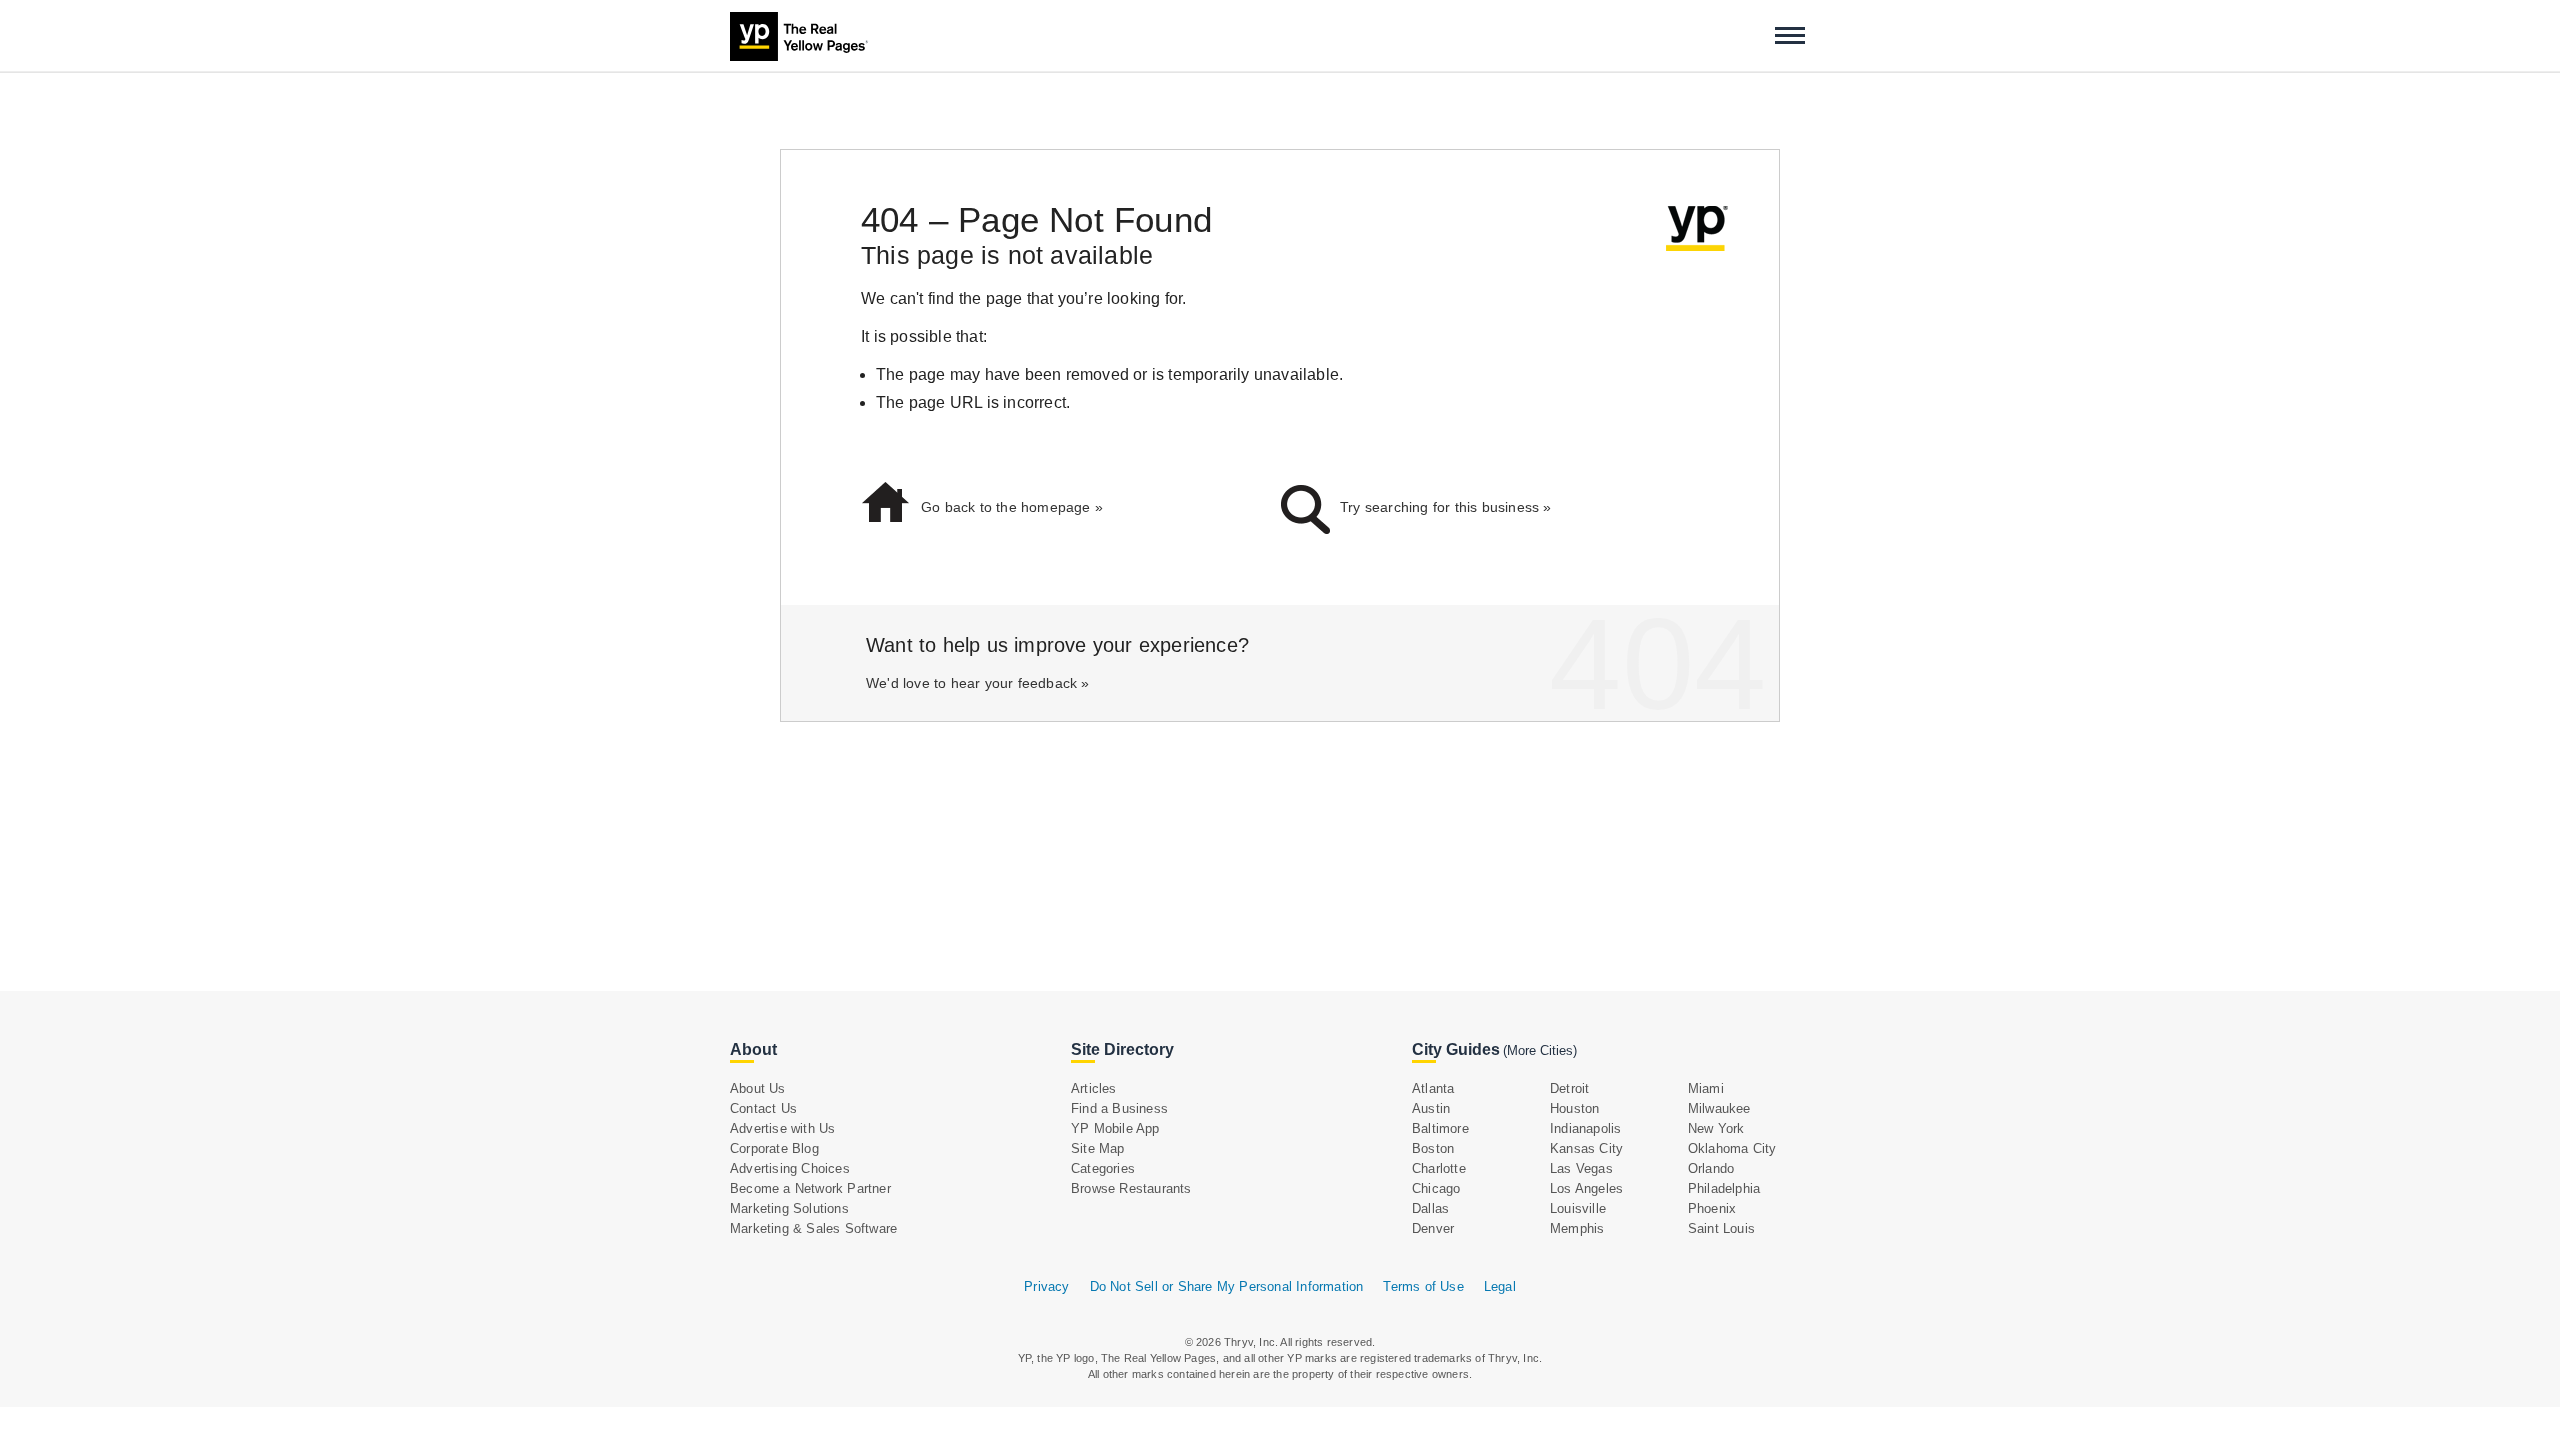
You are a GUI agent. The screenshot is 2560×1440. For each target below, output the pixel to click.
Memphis (1577, 1228)
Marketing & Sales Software (813, 1228)
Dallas (1430, 1208)
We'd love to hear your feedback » (978, 683)
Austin (1431, 1108)
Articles (1094, 1088)
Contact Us (763, 1108)
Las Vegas (1581, 1168)
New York (1716, 1128)
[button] (1790, 35)
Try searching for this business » (1446, 507)
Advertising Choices (790, 1168)
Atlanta (1433, 1088)
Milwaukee (1719, 1108)
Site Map (1098, 1148)
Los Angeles (1586, 1188)
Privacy (1046, 1286)
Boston (1433, 1148)
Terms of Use (1423, 1286)
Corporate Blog (774, 1148)
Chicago (1436, 1188)
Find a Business (1119, 1108)
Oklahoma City (1732, 1148)
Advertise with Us (782, 1128)
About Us (758, 1088)
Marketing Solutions (789, 1208)
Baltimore (1440, 1128)
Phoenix (1712, 1208)
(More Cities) (1540, 1050)
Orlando (1711, 1168)
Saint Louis (1721, 1228)
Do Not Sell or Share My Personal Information (1227, 1286)
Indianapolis (1585, 1128)
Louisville (1578, 1208)
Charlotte (1439, 1168)
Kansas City (1586, 1148)
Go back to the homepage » (1012, 507)
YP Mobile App (1115, 1128)
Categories (1103, 1168)
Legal (1500, 1286)
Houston (1574, 1108)
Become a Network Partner (810, 1188)
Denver (1433, 1228)
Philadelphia (1724, 1188)
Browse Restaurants (1131, 1188)
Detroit (1569, 1088)
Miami (1706, 1088)
